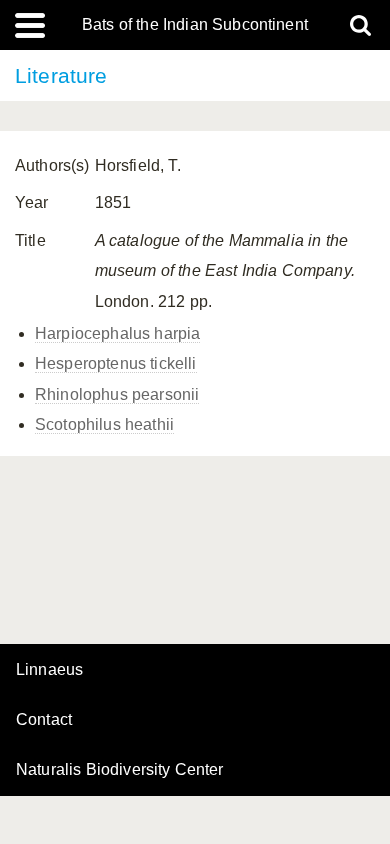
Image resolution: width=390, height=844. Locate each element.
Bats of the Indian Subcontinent (195, 25)
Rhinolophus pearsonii (117, 394)
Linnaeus (49, 670)
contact (44, 719)
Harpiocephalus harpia (117, 333)
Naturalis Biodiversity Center (120, 770)
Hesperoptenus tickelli (116, 363)
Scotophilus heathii (104, 424)
